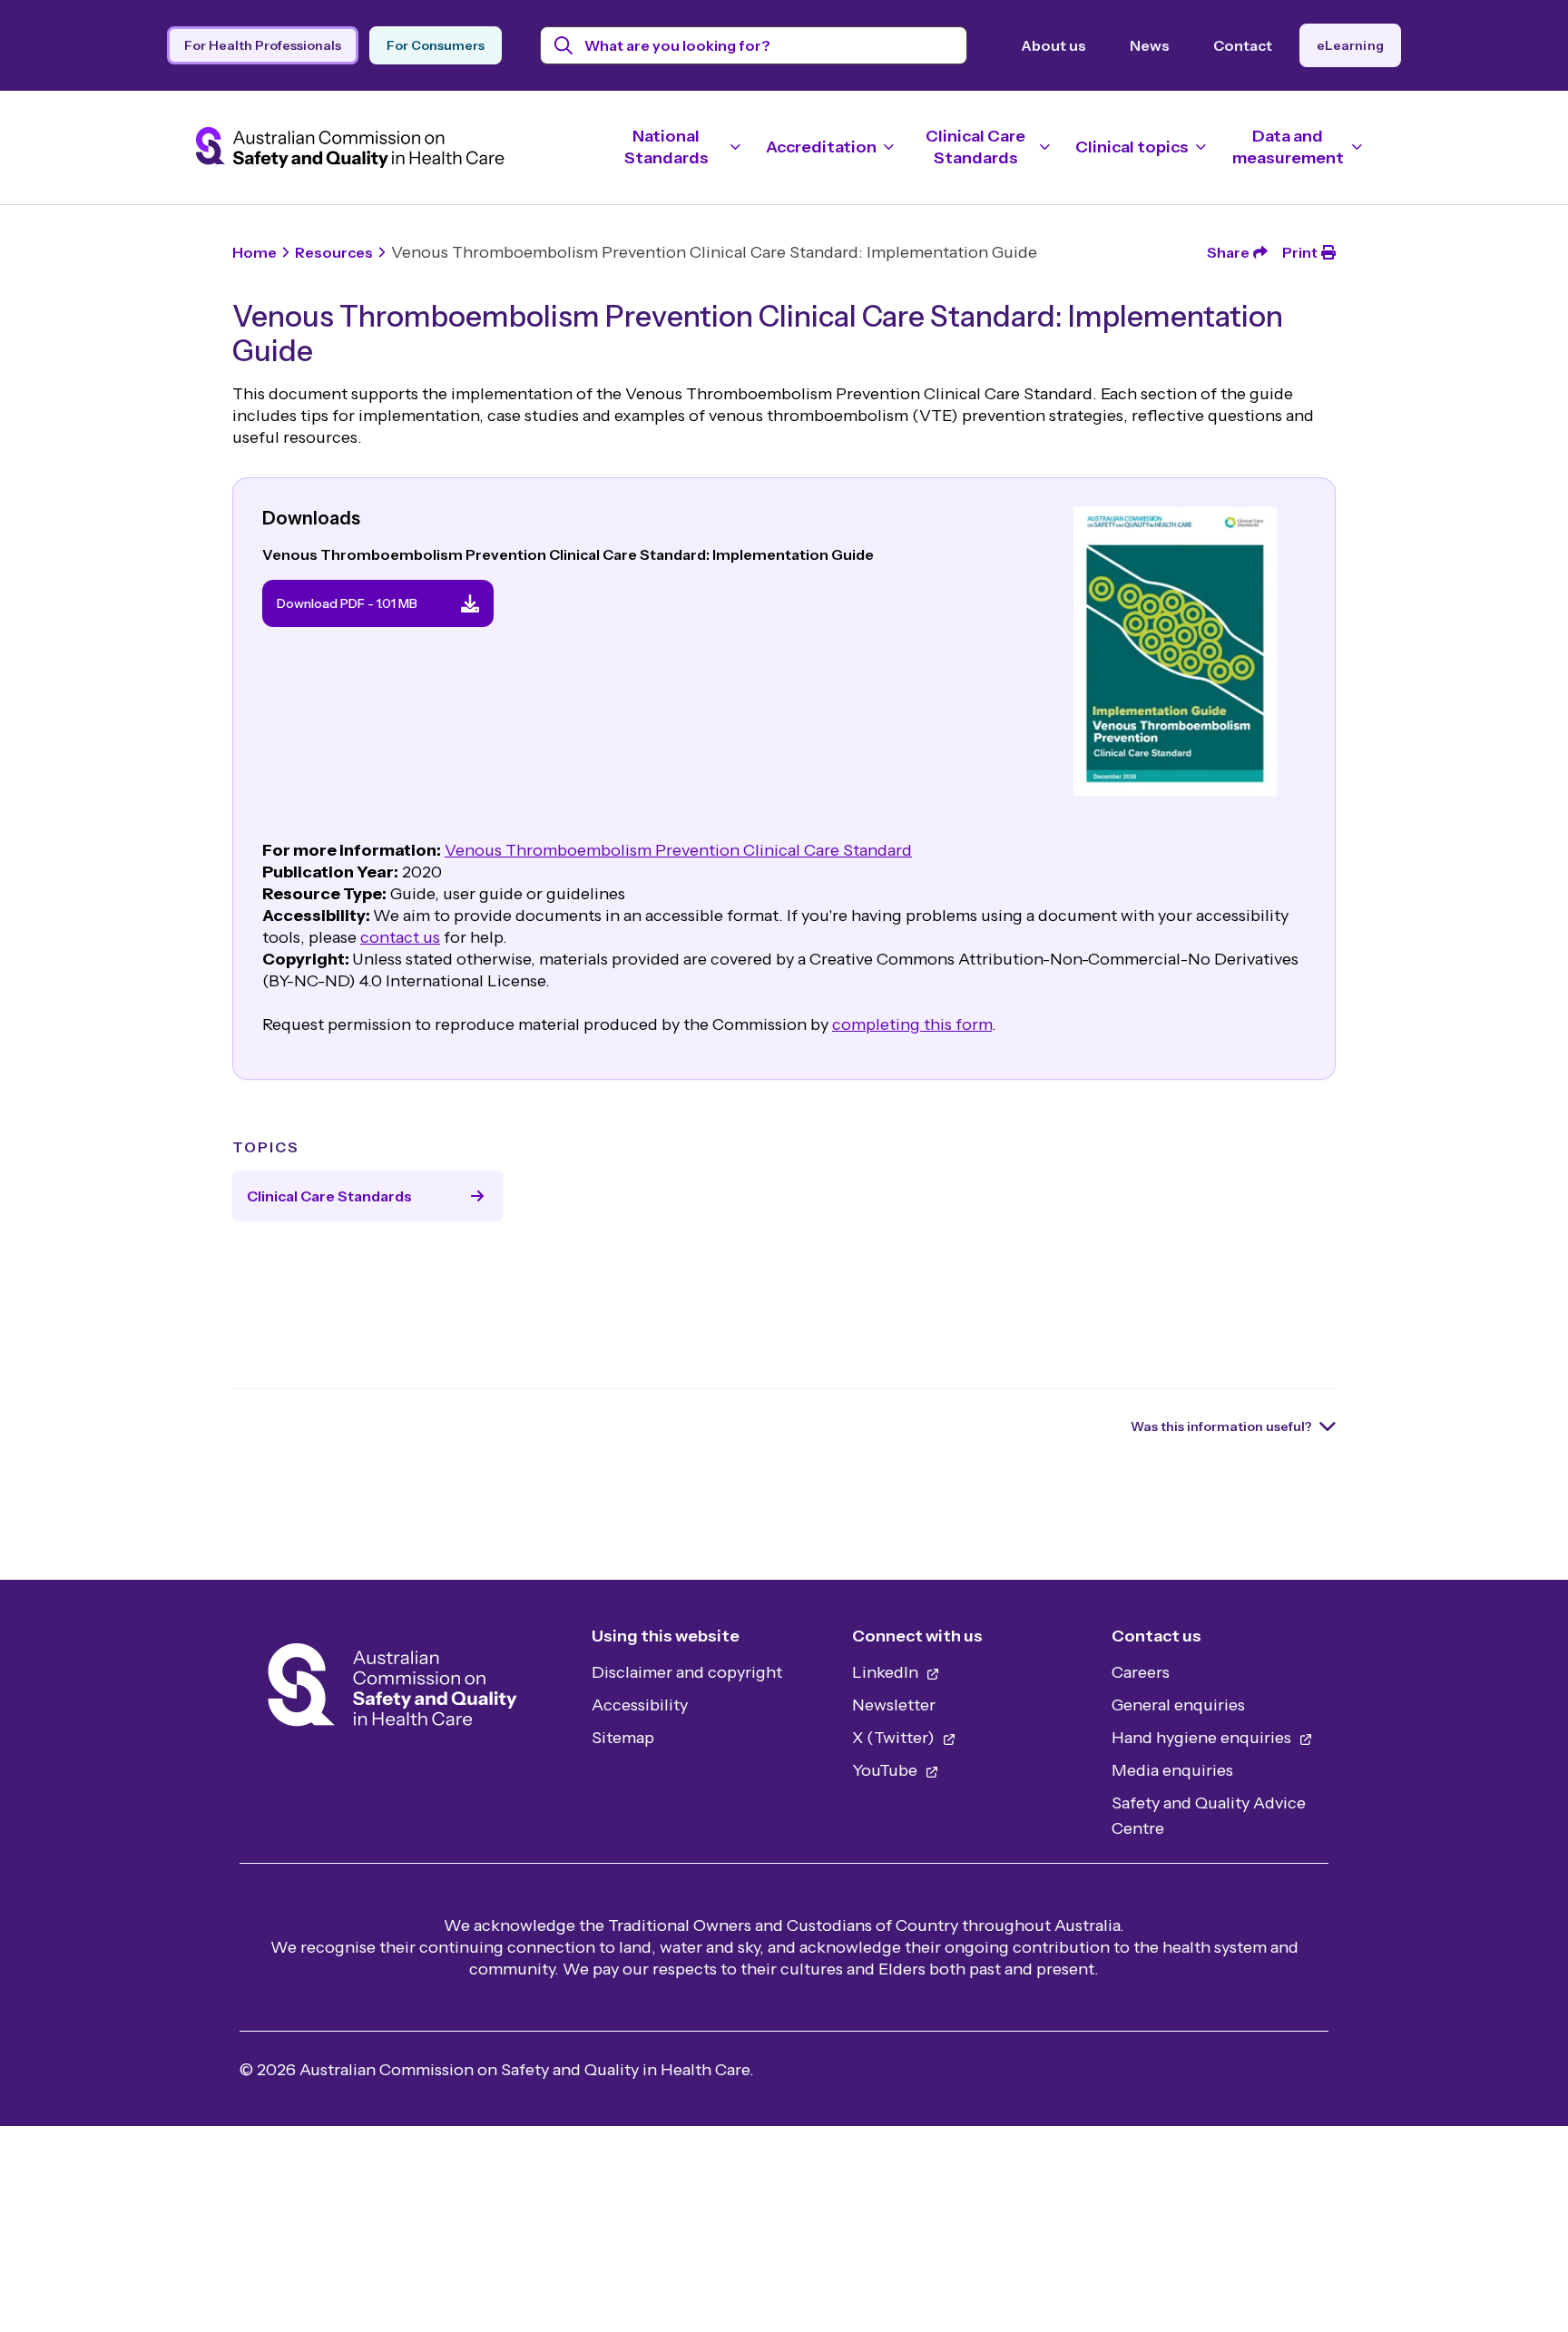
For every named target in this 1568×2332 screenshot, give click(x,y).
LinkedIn (887, 1672)
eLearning (1350, 45)
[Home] (392, 1690)
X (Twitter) (895, 1738)
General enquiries (1178, 1705)
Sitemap (623, 1738)
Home (255, 252)
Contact (1243, 45)
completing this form (912, 1024)
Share (1228, 252)
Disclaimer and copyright (687, 1672)
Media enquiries (1172, 1770)
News (1150, 45)
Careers (1141, 1672)
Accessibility (640, 1705)
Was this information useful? (1221, 1426)
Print (1300, 252)
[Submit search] (564, 45)
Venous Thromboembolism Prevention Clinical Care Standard (678, 850)
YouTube (887, 1770)
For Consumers (436, 45)
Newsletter (894, 1705)
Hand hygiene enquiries (1203, 1738)
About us (1053, 45)
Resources (334, 252)
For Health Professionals (263, 45)
